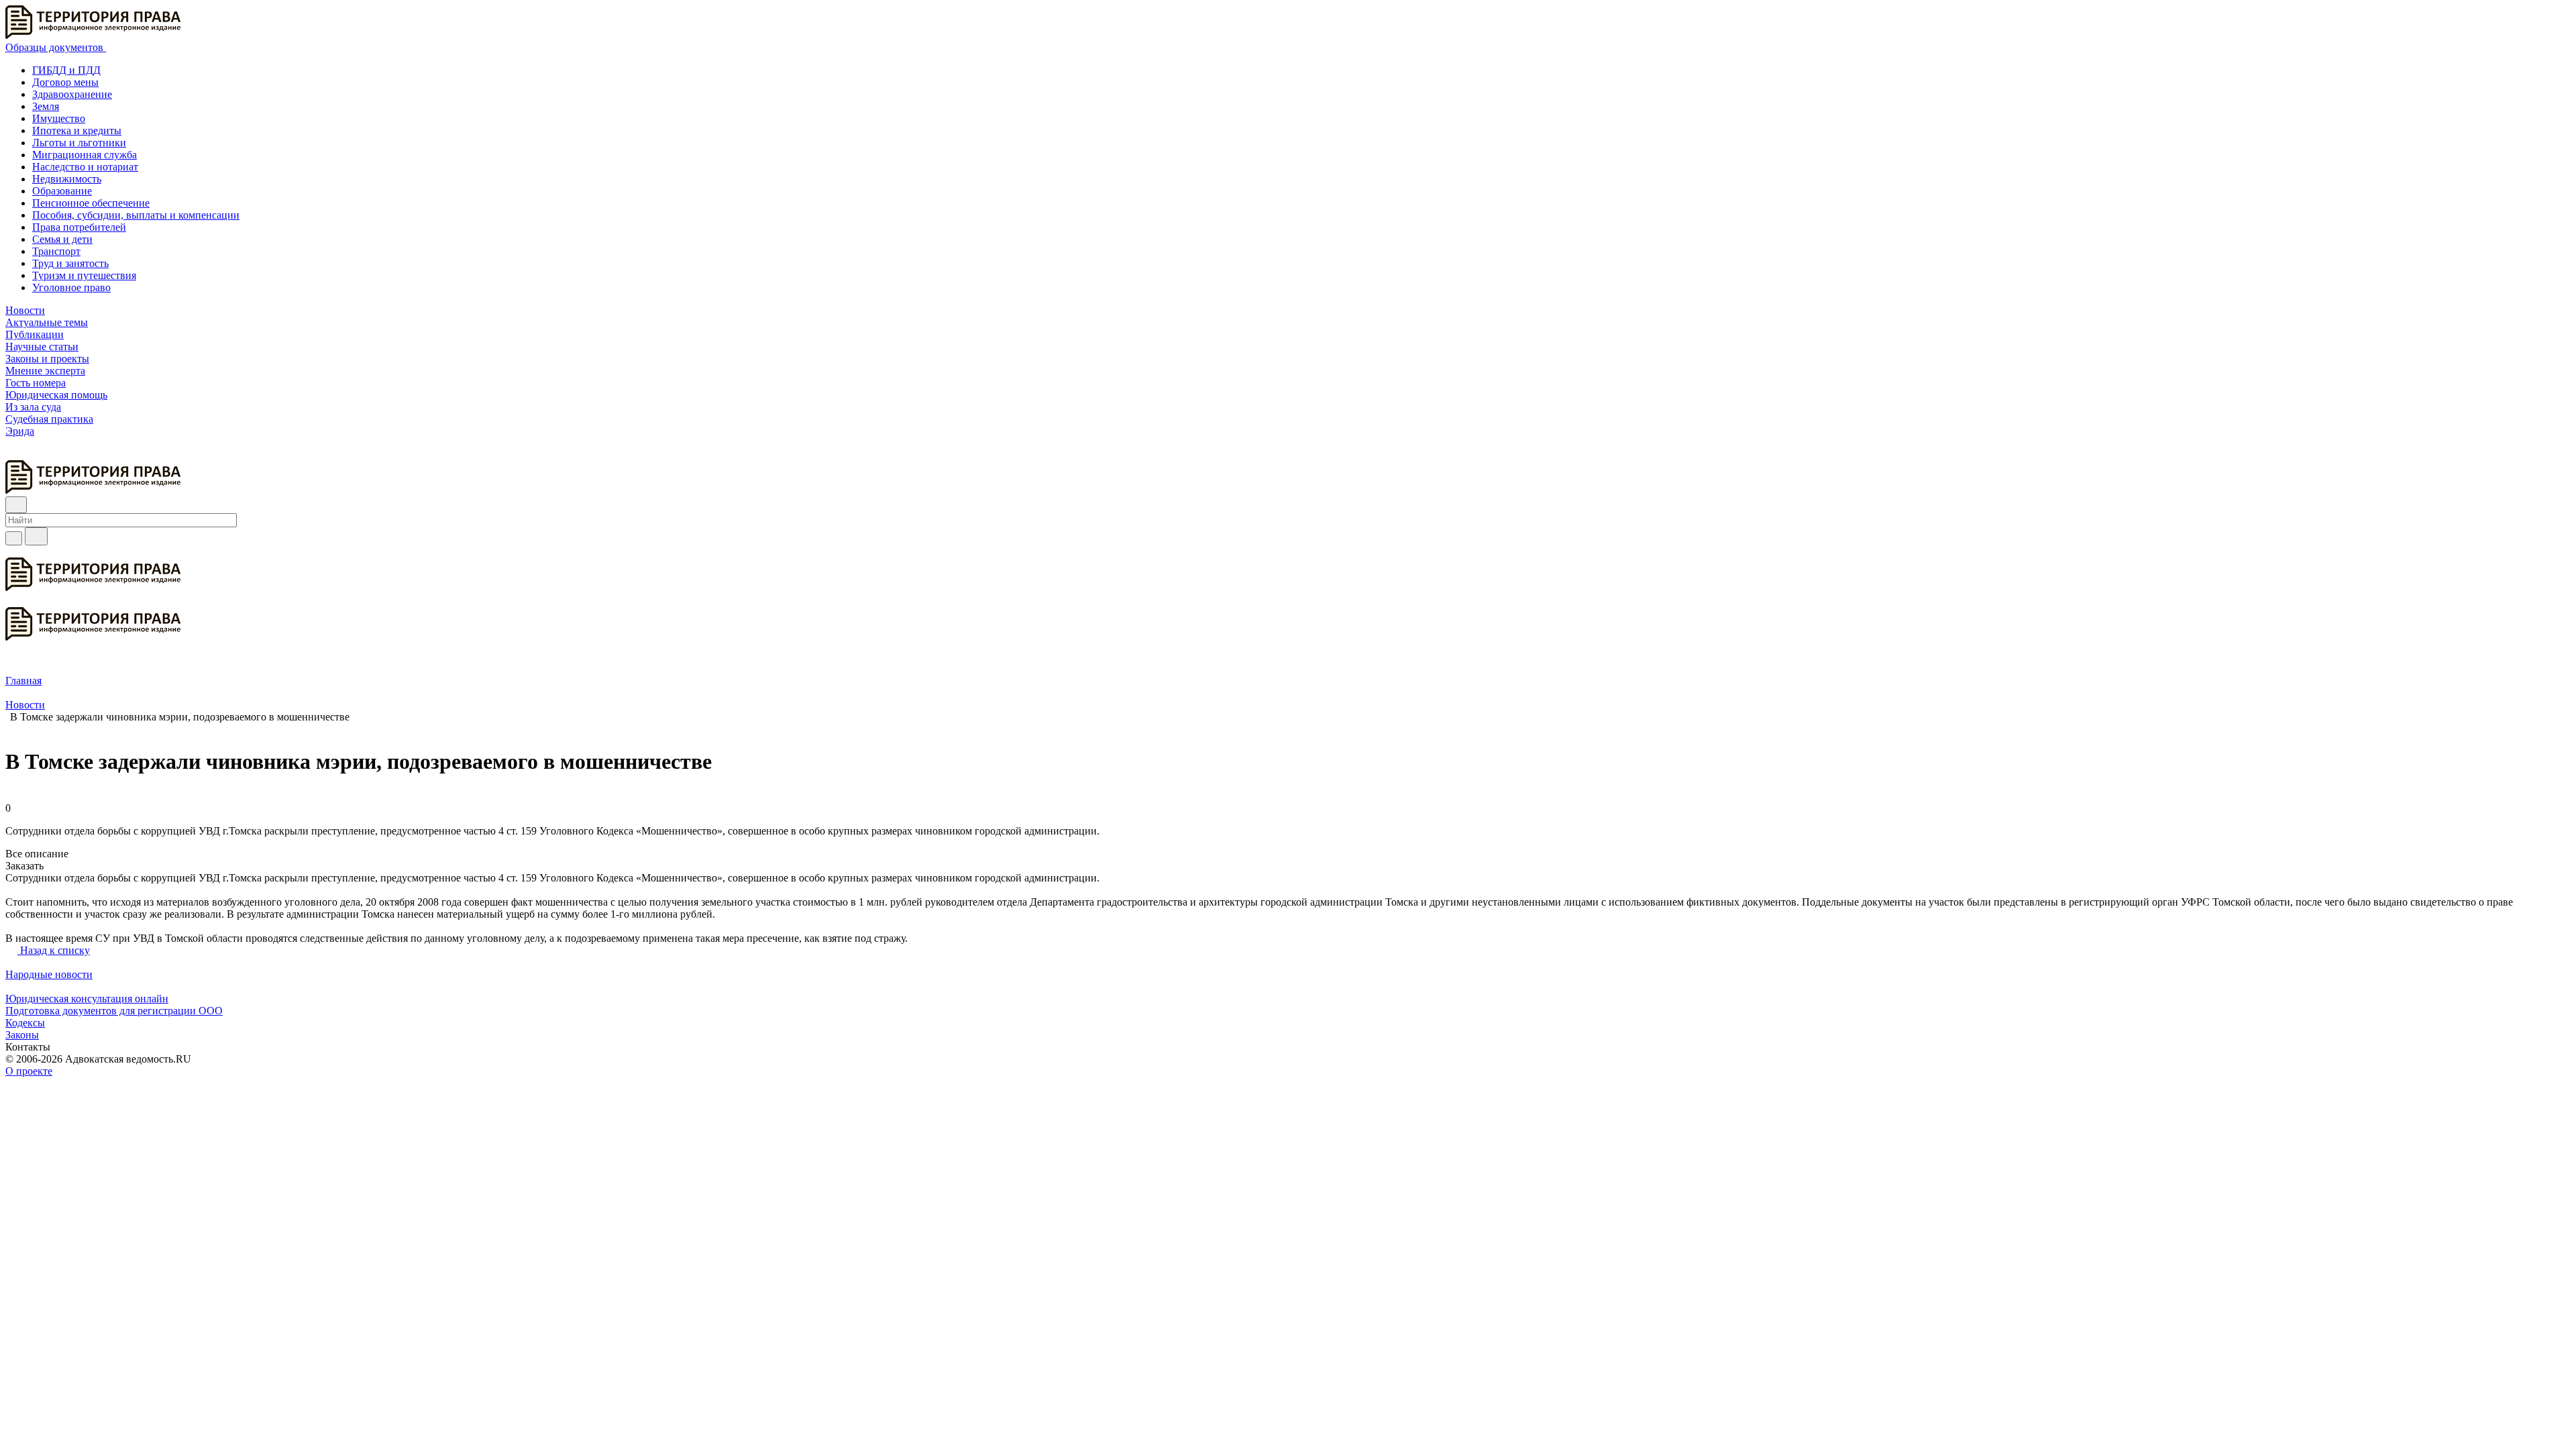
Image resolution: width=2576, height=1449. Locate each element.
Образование (62, 191)
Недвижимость (67, 179)
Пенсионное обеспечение (91, 203)
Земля (46, 106)
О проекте (29, 1071)
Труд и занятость (70, 263)
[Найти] (36, 536)
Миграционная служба (85, 155)
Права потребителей (79, 227)
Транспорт (56, 251)
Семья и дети (62, 239)
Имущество (59, 118)
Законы (22, 1035)
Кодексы (25, 1023)
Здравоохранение (72, 94)
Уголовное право (71, 287)
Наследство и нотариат (85, 167)
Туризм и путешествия (84, 275)
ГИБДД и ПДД (66, 70)
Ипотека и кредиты (77, 130)
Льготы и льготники (79, 143)
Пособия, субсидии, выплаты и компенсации (136, 215)
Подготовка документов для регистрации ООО (114, 1011)
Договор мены (65, 82)
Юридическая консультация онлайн (87, 999)
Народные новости (49, 974)
